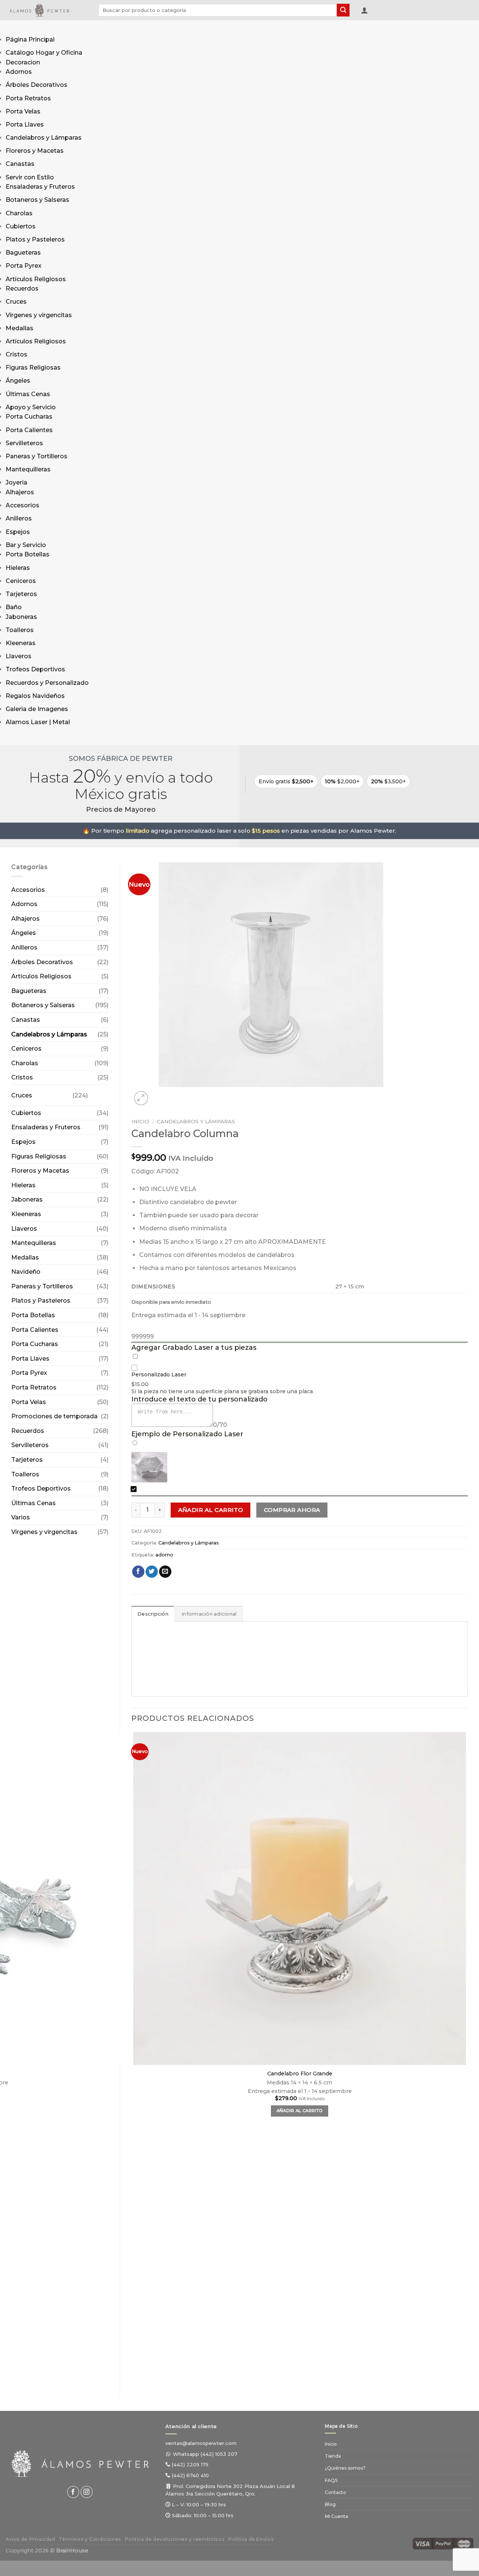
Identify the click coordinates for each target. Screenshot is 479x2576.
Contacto (335, 2492)
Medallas (19, 328)
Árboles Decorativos (36, 85)
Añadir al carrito (211, 1510)
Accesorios (22, 505)
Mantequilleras (28, 469)
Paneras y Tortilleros (36, 456)
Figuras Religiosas (33, 367)
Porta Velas (23, 111)
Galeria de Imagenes (37, 709)
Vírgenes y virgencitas (39, 315)
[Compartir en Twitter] (152, 1572)
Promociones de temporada (54, 1416)
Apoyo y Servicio (31, 407)
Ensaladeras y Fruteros (40, 187)
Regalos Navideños (35, 696)
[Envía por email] (165, 1572)
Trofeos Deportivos (35, 669)
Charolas (19, 213)
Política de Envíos (251, 2539)
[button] (364, 10)
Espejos (18, 532)
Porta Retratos (28, 98)
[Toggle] (95, 1092)
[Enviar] (343, 10)
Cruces (16, 302)
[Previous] (135, 2371)
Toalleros (20, 630)
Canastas (20, 164)
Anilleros (19, 518)
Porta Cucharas (29, 417)
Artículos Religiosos (36, 279)
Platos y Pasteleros (35, 239)
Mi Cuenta (336, 2516)
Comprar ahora (292, 1510)
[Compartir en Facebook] (138, 1572)
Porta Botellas (28, 554)
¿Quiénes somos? (345, 2468)
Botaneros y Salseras (37, 200)
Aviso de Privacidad (30, 2539)
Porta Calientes (29, 430)
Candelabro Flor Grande (300, 2074)
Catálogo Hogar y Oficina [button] (44, 53)
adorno (164, 1555)
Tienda (333, 2456)
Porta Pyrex (24, 266)
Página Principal (30, 40)
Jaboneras (21, 617)
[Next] (159, 1094)
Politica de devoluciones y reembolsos (175, 2539)
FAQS (331, 2480)
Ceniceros (21, 581)
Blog (330, 2504)
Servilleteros (24, 443)
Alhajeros (20, 492)
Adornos (19, 72)
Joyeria (16, 482)
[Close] (13, 738)
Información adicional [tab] (209, 1614)
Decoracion (23, 62)
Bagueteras (23, 253)
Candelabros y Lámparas (44, 138)
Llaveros (19, 656)
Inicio (140, 1121)
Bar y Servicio (26, 545)
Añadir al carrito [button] (300, 2111)
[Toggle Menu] (13, 28)
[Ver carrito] (378, 12)
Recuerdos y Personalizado (47, 683)
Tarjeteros (21, 594)
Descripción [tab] (153, 1614)
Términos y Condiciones (90, 2539)
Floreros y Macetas (35, 151)
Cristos (16, 354)
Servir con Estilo (30, 177)
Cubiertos (21, 226)
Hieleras (18, 568)
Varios (21, 1517)
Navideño (26, 1272)
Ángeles (18, 381)
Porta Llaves (25, 124)
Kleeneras (21, 643)
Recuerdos (22, 288)
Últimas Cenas (28, 394)
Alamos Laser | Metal (38, 722)
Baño (14, 607)
